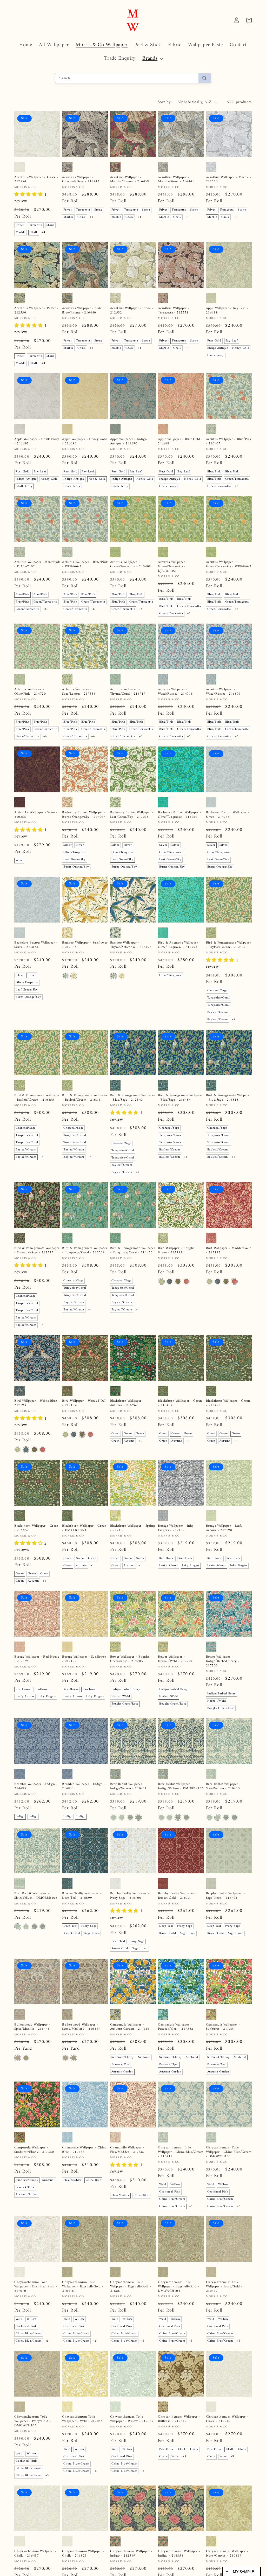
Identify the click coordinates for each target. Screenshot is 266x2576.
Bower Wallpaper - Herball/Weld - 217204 (175, 1659)
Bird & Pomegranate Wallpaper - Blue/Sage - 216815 (229, 1098)
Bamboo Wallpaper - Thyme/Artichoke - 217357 (131, 945)
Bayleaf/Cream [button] (218, 1012)
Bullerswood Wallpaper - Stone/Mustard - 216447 (81, 2027)
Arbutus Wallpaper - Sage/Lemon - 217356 (79, 692)
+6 (237, 486)
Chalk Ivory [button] (216, 355)
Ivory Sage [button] (89, 1926)
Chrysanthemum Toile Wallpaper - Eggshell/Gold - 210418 (83, 2287)
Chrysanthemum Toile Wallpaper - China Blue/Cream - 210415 (181, 2152)
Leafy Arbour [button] (169, 1566)
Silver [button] (67, 845)
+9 (184, 2457)
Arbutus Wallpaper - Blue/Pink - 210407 (229, 442)
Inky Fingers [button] (191, 1566)
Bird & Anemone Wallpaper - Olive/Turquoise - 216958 (179, 945)
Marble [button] (21, 232)
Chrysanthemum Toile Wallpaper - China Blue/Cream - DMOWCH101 (229, 2152)
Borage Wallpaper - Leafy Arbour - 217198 (224, 1528)
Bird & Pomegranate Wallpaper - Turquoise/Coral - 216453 (133, 1251)
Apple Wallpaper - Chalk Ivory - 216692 (37, 442)
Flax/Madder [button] (72, 2180)
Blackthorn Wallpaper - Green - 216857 (36, 1528)
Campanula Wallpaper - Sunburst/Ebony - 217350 (34, 2150)
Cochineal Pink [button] (170, 2192)
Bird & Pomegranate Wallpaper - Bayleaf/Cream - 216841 (85, 1098)
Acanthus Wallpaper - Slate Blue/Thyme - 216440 (82, 311)
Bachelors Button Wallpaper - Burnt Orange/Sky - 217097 (84, 815)
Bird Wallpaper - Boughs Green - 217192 (176, 1251)
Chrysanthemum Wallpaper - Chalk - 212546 (227, 2419)
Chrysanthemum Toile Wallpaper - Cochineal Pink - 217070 (36, 2287)
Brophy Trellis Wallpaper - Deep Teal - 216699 (82, 1896)
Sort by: (165, 102)
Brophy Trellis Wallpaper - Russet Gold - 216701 (177, 1896)
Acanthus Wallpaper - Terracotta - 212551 (174, 311)
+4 (43, 232)
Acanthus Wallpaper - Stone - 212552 (132, 311)
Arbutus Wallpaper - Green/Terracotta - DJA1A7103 (173, 567)
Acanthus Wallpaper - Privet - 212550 (36, 311)
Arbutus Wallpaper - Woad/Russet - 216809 (223, 692)
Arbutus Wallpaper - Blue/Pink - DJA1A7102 (37, 564)
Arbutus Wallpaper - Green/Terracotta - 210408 (131, 564)
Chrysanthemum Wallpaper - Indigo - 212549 (131, 2554)
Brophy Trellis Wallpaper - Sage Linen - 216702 (225, 1896)
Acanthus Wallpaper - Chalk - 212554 (36, 180)
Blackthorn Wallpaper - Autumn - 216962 (127, 1403)
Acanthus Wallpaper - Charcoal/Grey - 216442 (81, 180)
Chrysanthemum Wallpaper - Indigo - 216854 (179, 2554)
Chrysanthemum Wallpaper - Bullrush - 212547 (179, 2419)
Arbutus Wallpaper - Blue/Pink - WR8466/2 (85, 564)
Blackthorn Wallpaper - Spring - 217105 (132, 1528)
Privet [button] (20, 225)
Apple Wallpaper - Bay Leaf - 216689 (227, 311)
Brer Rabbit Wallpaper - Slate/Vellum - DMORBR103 (36, 1896)
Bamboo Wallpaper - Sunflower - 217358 (85, 945)
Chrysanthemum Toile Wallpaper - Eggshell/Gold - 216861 (131, 2287)
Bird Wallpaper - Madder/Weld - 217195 (229, 1251)
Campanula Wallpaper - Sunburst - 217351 (223, 2027)
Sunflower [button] (185, 1558)
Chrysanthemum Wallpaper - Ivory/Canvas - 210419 (227, 2554)
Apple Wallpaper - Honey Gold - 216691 (84, 442)
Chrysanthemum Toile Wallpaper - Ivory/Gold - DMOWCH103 (33, 2421)
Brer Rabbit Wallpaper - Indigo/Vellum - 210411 (128, 1786)
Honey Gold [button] (241, 348)
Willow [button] (175, 2185)
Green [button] (115, 1434)
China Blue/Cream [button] (172, 2199)
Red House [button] (167, 1558)
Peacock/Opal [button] (121, 2065)
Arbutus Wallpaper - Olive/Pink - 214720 (30, 692)
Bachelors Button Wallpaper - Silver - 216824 (36, 945)
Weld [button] (163, 2185)
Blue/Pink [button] (214, 472)
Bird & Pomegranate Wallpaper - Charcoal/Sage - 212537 (37, 1251)
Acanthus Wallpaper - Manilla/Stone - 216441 (176, 180)
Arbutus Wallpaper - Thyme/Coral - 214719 (128, 692)
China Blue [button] (94, 2180)
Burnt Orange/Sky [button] (76, 867)
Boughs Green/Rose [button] (125, 1704)
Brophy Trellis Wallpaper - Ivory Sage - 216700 (130, 1896)
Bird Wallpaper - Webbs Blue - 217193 (37, 1403)
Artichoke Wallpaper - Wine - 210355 (36, 815)
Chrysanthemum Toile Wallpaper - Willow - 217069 (132, 2419)
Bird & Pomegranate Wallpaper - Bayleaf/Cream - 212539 (229, 945)
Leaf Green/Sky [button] (74, 860)
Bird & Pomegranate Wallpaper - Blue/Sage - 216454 (181, 1098)
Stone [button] (50, 225)
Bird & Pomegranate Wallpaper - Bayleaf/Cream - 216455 (37, 1098)
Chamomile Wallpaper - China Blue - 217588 (84, 2150)
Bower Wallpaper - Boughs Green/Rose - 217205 (130, 1659)
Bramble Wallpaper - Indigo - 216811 (84, 1786)
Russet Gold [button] (72, 1933)
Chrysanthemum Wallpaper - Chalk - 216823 (83, 2554)
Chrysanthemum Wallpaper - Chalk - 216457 (35, 2554)
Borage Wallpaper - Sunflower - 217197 (84, 1659)
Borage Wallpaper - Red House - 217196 (37, 1659)
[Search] (205, 78)
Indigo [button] (20, 1817)
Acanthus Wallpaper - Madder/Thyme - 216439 (130, 180)
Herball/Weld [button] (121, 1697)
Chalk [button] (34, 232)
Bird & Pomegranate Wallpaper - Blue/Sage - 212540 (133, 1098)
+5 (191, 2206)
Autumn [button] (129, 1441)
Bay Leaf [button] (232, 341)
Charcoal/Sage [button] (217, 991)
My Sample (244, 2572)
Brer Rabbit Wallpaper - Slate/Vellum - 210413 (223, 1786)
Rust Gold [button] (214, 341)
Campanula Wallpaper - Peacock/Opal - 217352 (176, 2027)
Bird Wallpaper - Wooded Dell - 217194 (84, 1403)
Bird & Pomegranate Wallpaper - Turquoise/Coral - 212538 (85, 1251)
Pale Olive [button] (167, 2449)
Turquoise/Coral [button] (219, 998)
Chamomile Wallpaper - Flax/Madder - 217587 (128, 2150)
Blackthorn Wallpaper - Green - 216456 (228, 1403)
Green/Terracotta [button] (237, 479)
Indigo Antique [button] (218, 348)
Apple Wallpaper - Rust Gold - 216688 (180, 442)
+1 (140, 1441)
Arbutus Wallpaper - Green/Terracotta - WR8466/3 (229, 564)
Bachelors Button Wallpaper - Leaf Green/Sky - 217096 (132, 815)
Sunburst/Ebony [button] (123, 2057)
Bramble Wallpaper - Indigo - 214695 (36, 1786)
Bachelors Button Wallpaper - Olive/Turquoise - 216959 (180, 815)
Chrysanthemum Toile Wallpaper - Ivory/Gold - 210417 (224, 2287)
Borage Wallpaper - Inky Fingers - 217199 (176, 1528)
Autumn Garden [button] (122, 2072)
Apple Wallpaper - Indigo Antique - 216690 (128, 442)
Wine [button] (19, 860)
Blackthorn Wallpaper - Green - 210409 (180, 1403)
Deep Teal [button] (70, 1926)
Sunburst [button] (144, 2057)
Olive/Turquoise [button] (75, 852)
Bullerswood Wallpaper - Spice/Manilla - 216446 (32, 2027)
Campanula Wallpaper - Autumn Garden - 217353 (130, 2027)
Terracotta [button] (35, 225)
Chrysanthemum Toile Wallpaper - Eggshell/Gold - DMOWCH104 (178, 2287)
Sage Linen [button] (92, 1933)
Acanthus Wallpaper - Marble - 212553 (229, 180)
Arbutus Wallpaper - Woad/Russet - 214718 (175, 692)
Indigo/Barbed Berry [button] (126, 1689)
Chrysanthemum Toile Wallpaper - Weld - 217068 (82, 2419)
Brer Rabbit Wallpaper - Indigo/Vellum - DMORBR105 (181, 1786)
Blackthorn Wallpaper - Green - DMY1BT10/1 (84, 1528)
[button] (152, 59)
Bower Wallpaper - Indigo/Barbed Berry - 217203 (223, 1661)
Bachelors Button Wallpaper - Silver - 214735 (228, 815)
